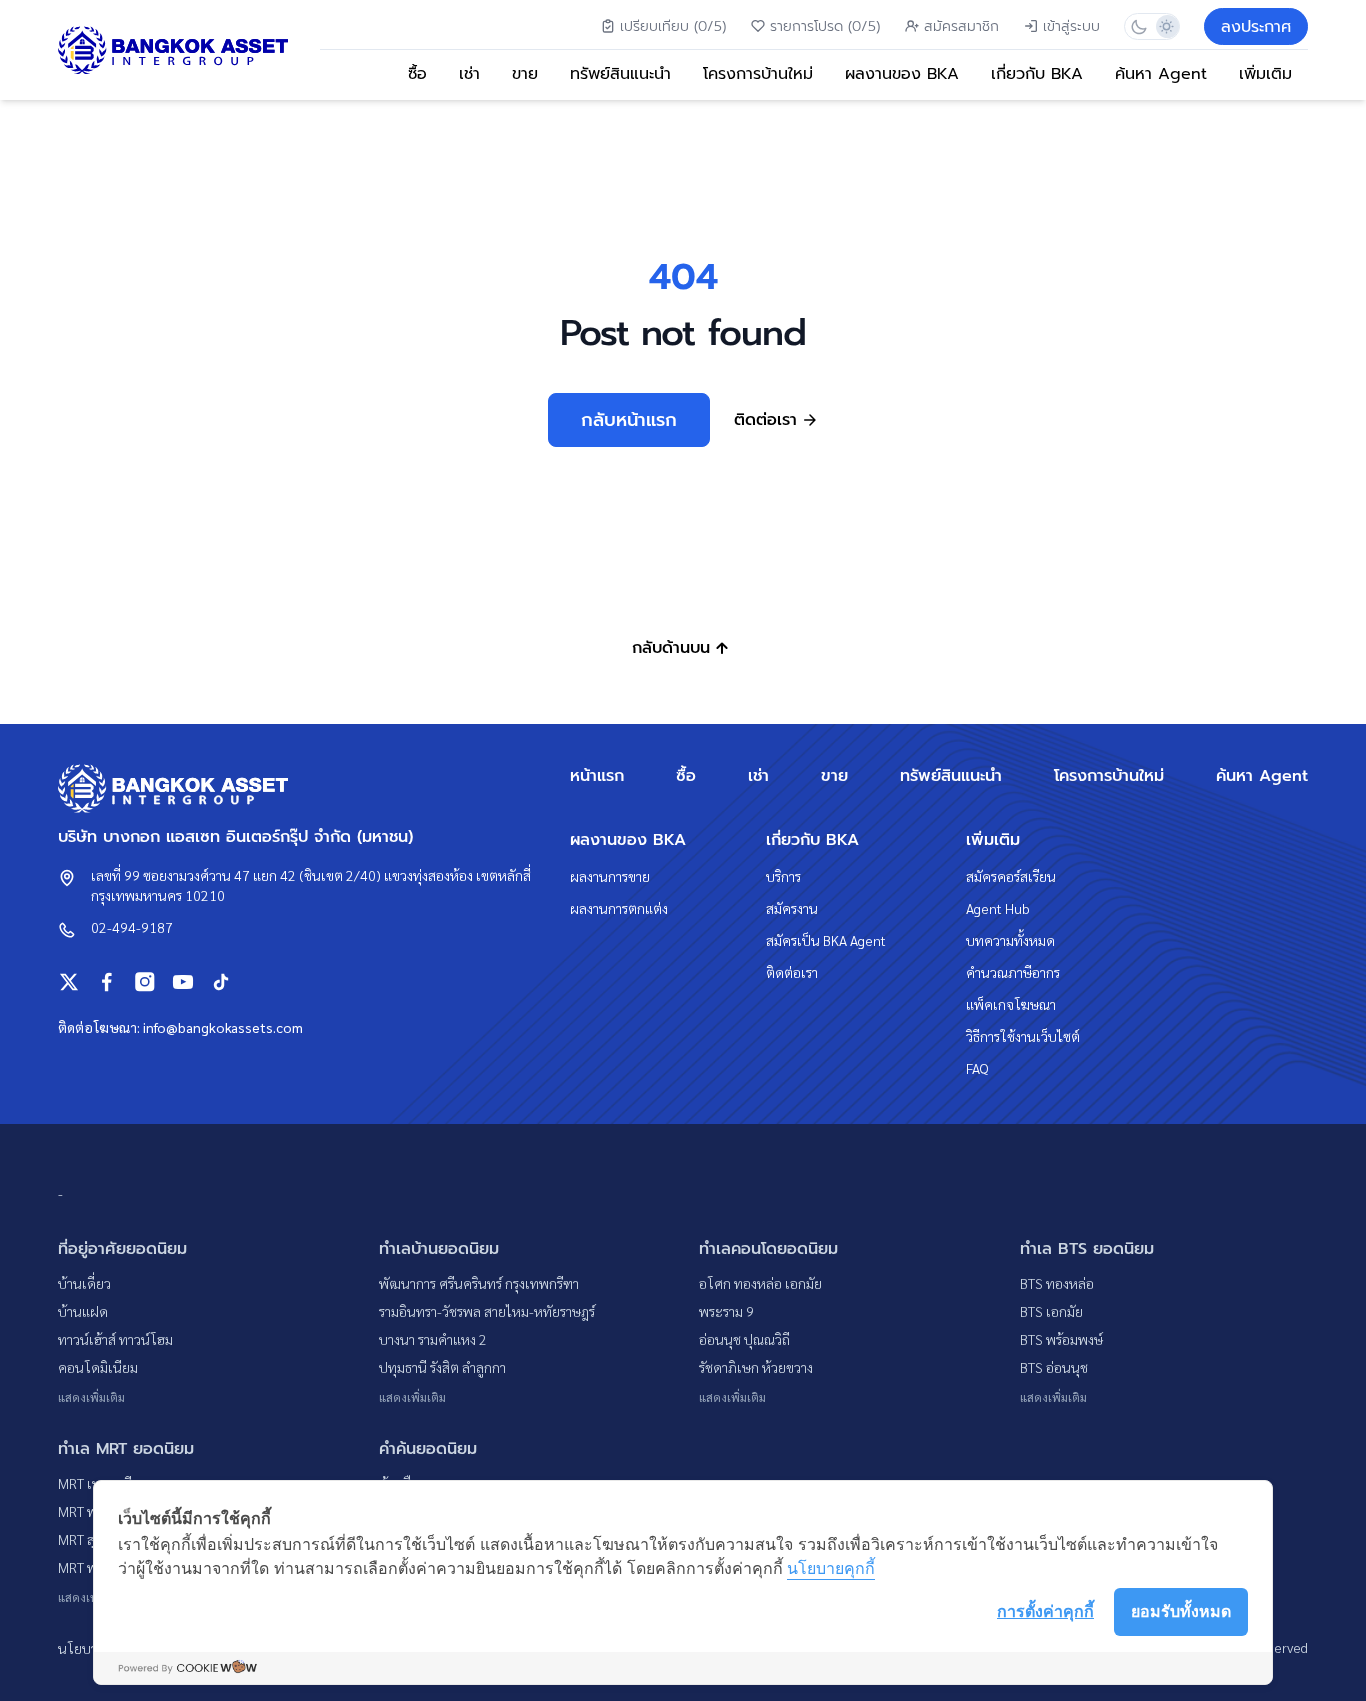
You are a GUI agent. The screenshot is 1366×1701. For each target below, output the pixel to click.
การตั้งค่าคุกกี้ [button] (1045, 1611)
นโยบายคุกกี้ (831, 1568)
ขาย (525, 74)
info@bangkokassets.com (223, 1027)
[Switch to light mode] (1165, 26)
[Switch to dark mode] (1138, 26)
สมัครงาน (792, 908)
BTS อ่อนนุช (1054, 1367)
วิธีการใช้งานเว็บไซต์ (1023, 1036)
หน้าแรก (597, 776)
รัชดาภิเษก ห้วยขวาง (756, 1367)
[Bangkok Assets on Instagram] (145, 982)
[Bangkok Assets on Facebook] (107, 982)
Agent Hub (998, 908)
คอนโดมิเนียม (98, 1367)
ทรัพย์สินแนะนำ (620, 74)
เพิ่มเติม (1265, 74)
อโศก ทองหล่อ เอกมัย (760, 1283)
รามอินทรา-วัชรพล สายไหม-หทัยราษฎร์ (487, 1311)
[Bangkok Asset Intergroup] (173, 50)
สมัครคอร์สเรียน (1011, 876)
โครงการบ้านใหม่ (758, 74)
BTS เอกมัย (1051, 1311)
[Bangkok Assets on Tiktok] (221, 982)
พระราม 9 (726, 1311)
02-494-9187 (132, 927)
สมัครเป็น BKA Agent (826, 940)
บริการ (783, 876)
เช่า (469, 74)
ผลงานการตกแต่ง (619, 908)
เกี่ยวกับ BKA (1037, 74)
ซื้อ (417, 74)
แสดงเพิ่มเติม (91, 1397)
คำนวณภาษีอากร (1013, 972)
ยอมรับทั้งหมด (1181, 1611)
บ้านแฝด (83, 1311)
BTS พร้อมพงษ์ (1061, 1339)
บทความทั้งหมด (1010, 940)
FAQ (977, 1068)
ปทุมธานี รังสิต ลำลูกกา (442, 1367)
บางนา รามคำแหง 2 (433, 1339)
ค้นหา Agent (1161, 74)
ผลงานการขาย (610, 876)
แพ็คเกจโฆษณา (1011, 1004)
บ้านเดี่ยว (84, 1283)
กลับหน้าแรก (629, 420)
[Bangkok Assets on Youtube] (183, 982)
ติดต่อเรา (792, 972)
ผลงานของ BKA (902, 74)
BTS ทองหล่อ (1057, 1283)
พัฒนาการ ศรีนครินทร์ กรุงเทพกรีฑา (479, 1283)
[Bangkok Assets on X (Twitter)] (69, 982)
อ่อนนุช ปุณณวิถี (744, 1339)
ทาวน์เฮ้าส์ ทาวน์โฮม (115, 1339)
